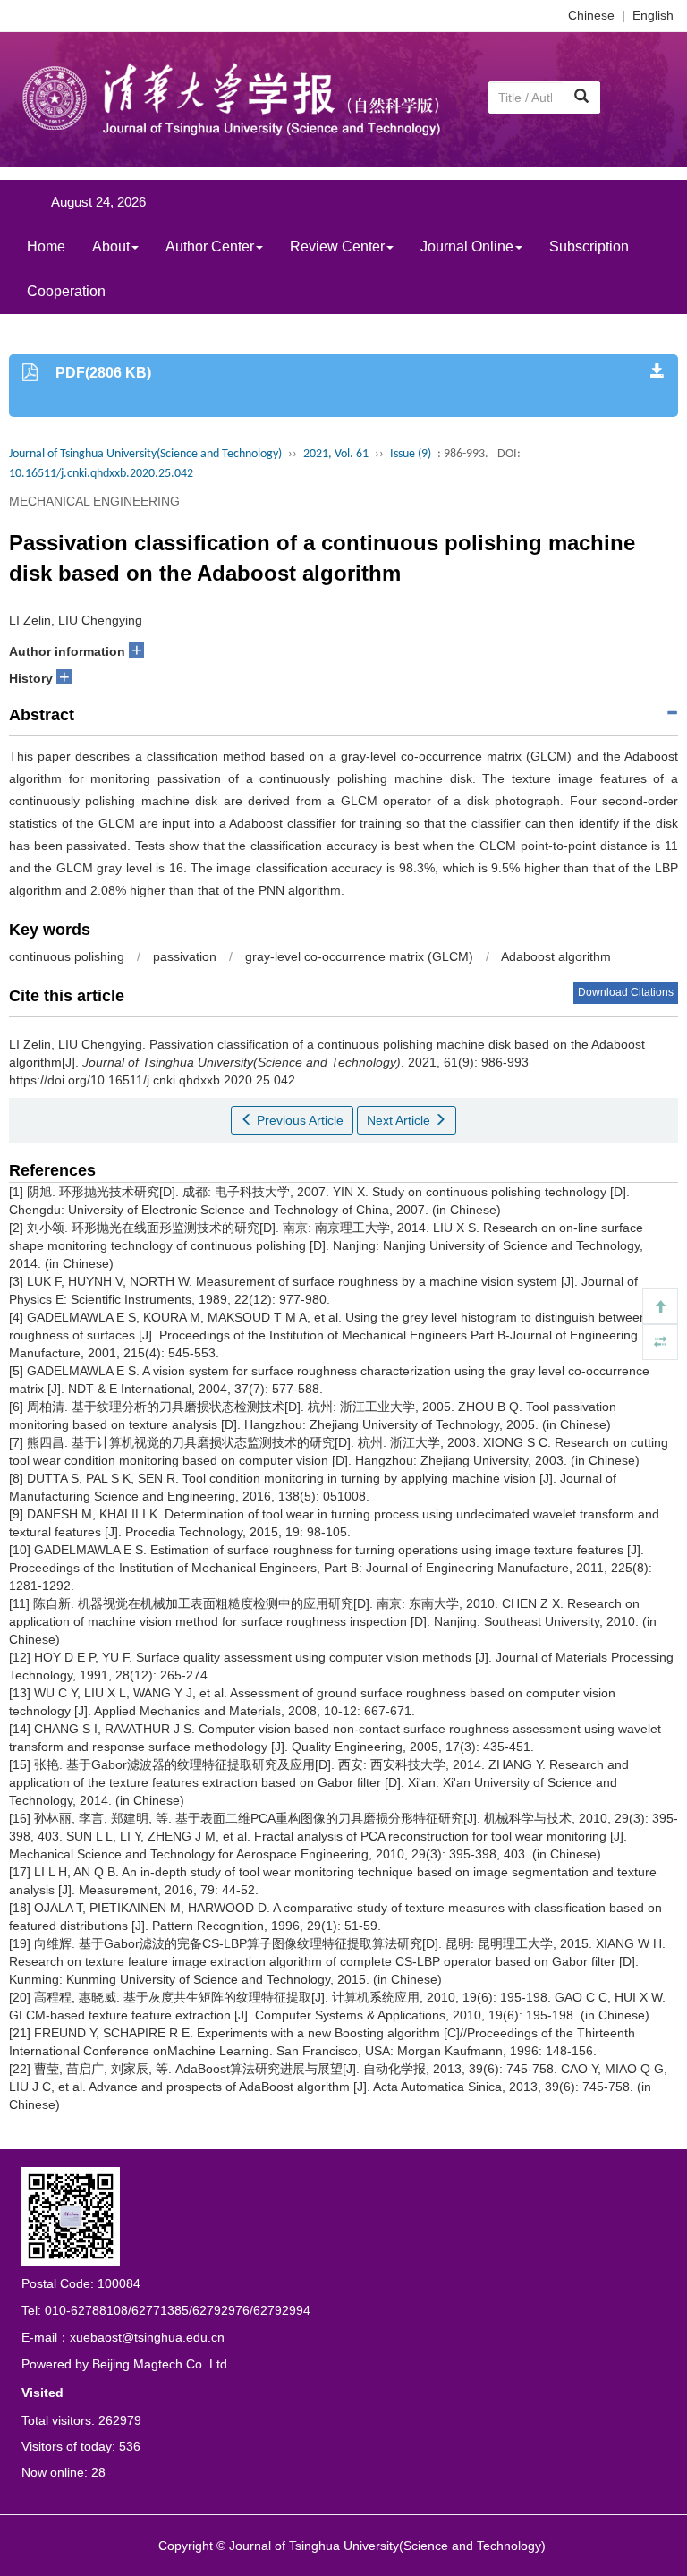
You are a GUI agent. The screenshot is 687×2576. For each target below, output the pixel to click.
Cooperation (66, 291)
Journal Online (467, 247)
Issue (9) (411, 454)
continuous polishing (67, 956)
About (111, 247)
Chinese (591, 15)
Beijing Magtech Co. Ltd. (161, 2364)
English (653, 15)
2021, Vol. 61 (336, 454)
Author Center (210, 247)
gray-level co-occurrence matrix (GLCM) (359, 956)
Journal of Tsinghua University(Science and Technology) (145, 454)
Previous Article (298, 1120)
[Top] (660, 1306)
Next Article (400, 1120)
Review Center (337, 247)
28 (98, 2472)
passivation (185, 956)
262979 (120, 2420)
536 (130, 2446)
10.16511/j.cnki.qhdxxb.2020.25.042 (101, 474)
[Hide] (660, 1342)
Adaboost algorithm (556, 956)
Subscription (589, 247)
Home (46, 247)
